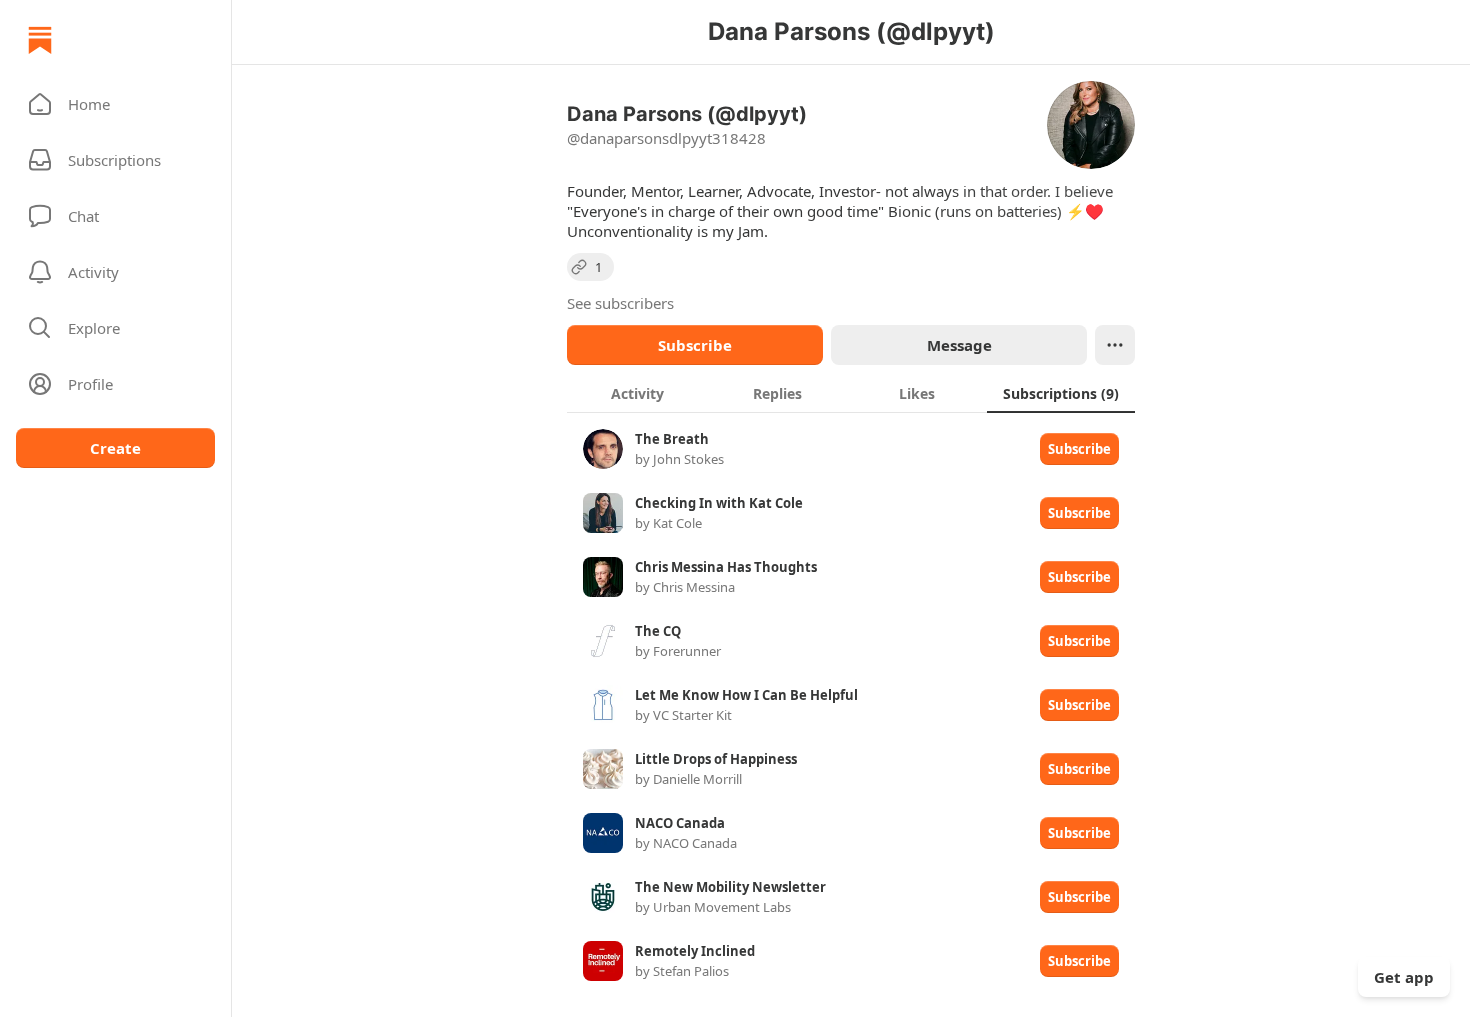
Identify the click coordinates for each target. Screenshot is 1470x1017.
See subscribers (620, 303)
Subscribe (695, 345)
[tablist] (851, 393)
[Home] (40, 40)
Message (959, 345)
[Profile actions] (1115, 345)
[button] (115, 104)
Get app (1404, 977)
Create (115, 448)
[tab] (637, 393)
